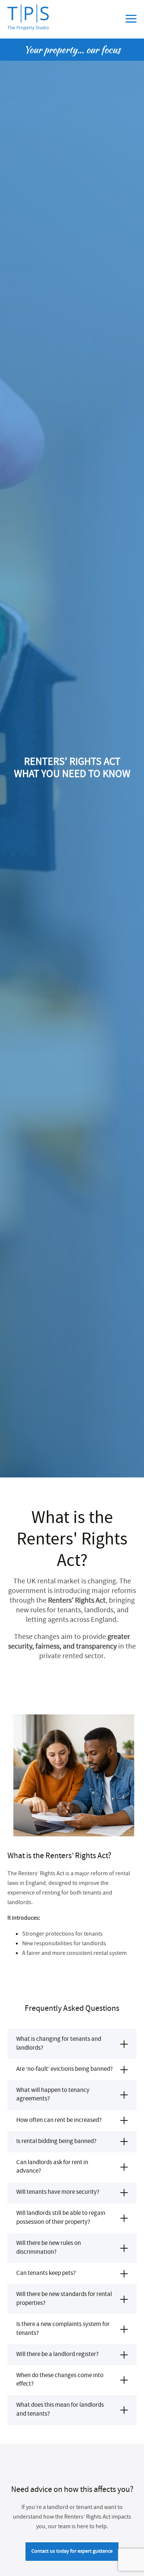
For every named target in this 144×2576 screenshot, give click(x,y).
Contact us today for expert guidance (72, 2552)
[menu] (131, 19)
